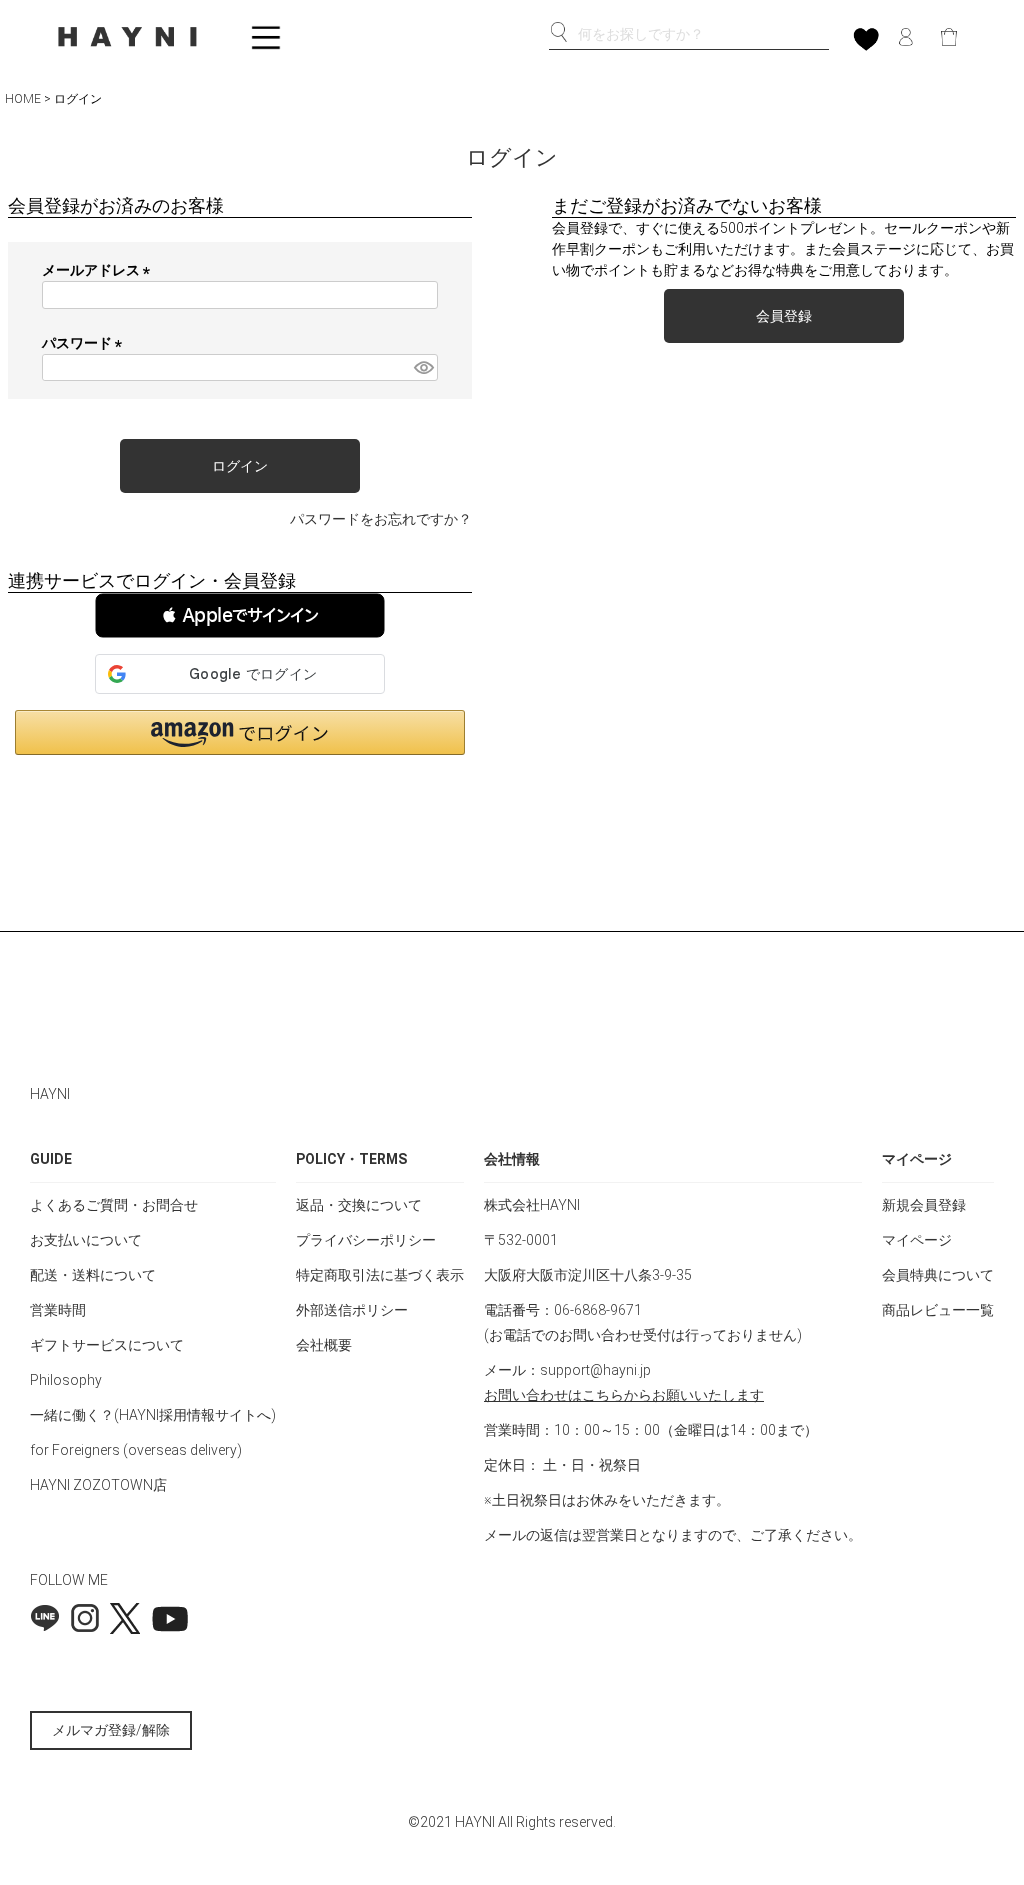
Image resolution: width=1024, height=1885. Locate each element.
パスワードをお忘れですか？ (381, 519)
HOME (23, 99)
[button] (240, 615)
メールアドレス (99, 270)
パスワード (85, 343)
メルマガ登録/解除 (111, 1730)
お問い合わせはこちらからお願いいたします (624, 1395)
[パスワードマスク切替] (423, 368)
